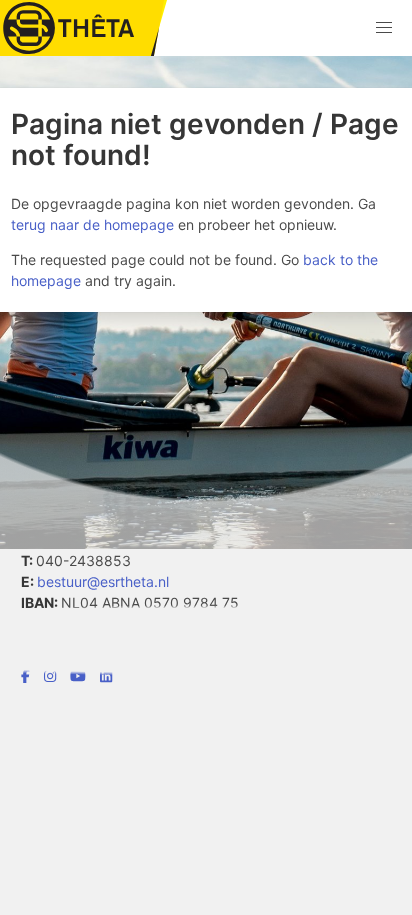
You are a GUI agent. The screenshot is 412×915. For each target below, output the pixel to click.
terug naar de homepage (92, 224)
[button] (384, 28)
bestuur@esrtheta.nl (103, 581)
